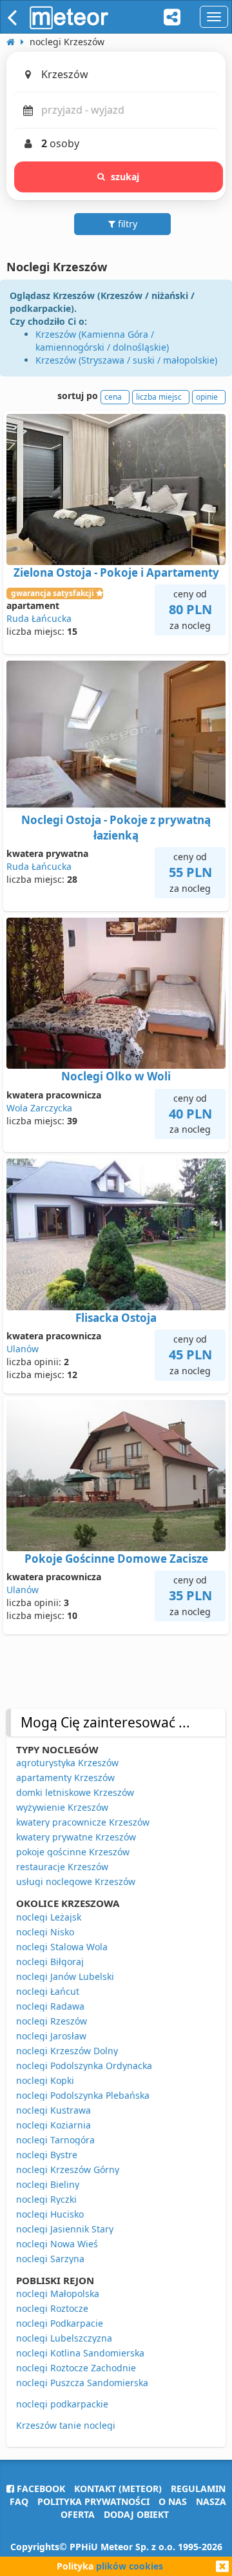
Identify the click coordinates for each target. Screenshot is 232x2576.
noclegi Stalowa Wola (62, 1947)
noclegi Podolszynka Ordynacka (84, 2066)
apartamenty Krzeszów (65, 1777)
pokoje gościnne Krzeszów (73, 1852)
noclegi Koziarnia (53, 2125)
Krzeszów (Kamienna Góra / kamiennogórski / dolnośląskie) (102, 341)
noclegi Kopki (45, 2080)
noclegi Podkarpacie (60, 2323)
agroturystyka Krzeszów (67, 1763)
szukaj (125, 177)
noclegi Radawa (50, 2006)
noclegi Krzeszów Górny (68, 2169)
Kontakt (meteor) (118, 2488)
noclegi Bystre (47, 2155)
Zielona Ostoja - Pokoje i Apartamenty (116, 572)
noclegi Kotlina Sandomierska (80, 2353)
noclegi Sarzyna (50, 2259)
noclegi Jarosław (51, 2036)
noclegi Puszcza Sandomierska (82, 2383)
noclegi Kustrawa (53, 2110)
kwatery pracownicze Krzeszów (83, 1822)
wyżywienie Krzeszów (62, 1807)
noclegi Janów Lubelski (65, 1976)
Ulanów (23, 1349)
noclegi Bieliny (48, 2184)
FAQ (19, 2501)
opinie (207, 397)
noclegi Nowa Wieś (57, 2244)
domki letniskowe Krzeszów (75, 1792)
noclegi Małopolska (58, 2293)
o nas (173, 2501)
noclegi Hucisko (50, 2214)
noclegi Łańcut (48, 1991)
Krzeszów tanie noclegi (66, 2425)
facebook (40, 2488)
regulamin (198, 2488)
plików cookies (130, 2566)
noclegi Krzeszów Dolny (67, 2051)
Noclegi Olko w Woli (116, 1076)
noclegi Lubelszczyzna (64, 2338)
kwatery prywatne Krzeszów (76, 1837)
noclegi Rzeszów (52, 2021)
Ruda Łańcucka (39, 618)
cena (113, 397)
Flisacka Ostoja (116, 1318)
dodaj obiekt (136, 2514)
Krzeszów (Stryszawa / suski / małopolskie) (126, 360)
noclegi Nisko (45, 1932)
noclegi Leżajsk (49, 1917)
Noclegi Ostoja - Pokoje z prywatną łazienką (116, 828)
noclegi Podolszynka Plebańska (83, 2095)
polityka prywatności (93, 2501)
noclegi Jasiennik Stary (65, 2229)
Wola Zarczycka (39, 1108)
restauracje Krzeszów (62, 1867)
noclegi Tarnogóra (55, 2140)
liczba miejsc (159, 397)
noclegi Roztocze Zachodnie (76, 2368)
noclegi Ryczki (46, 2199)
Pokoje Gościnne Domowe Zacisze (116, 1559)
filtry (126, 224)
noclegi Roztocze (52, 2308)
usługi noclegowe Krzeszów (76, 1881)
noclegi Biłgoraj (50, 1962)
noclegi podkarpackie (62, 2404)
